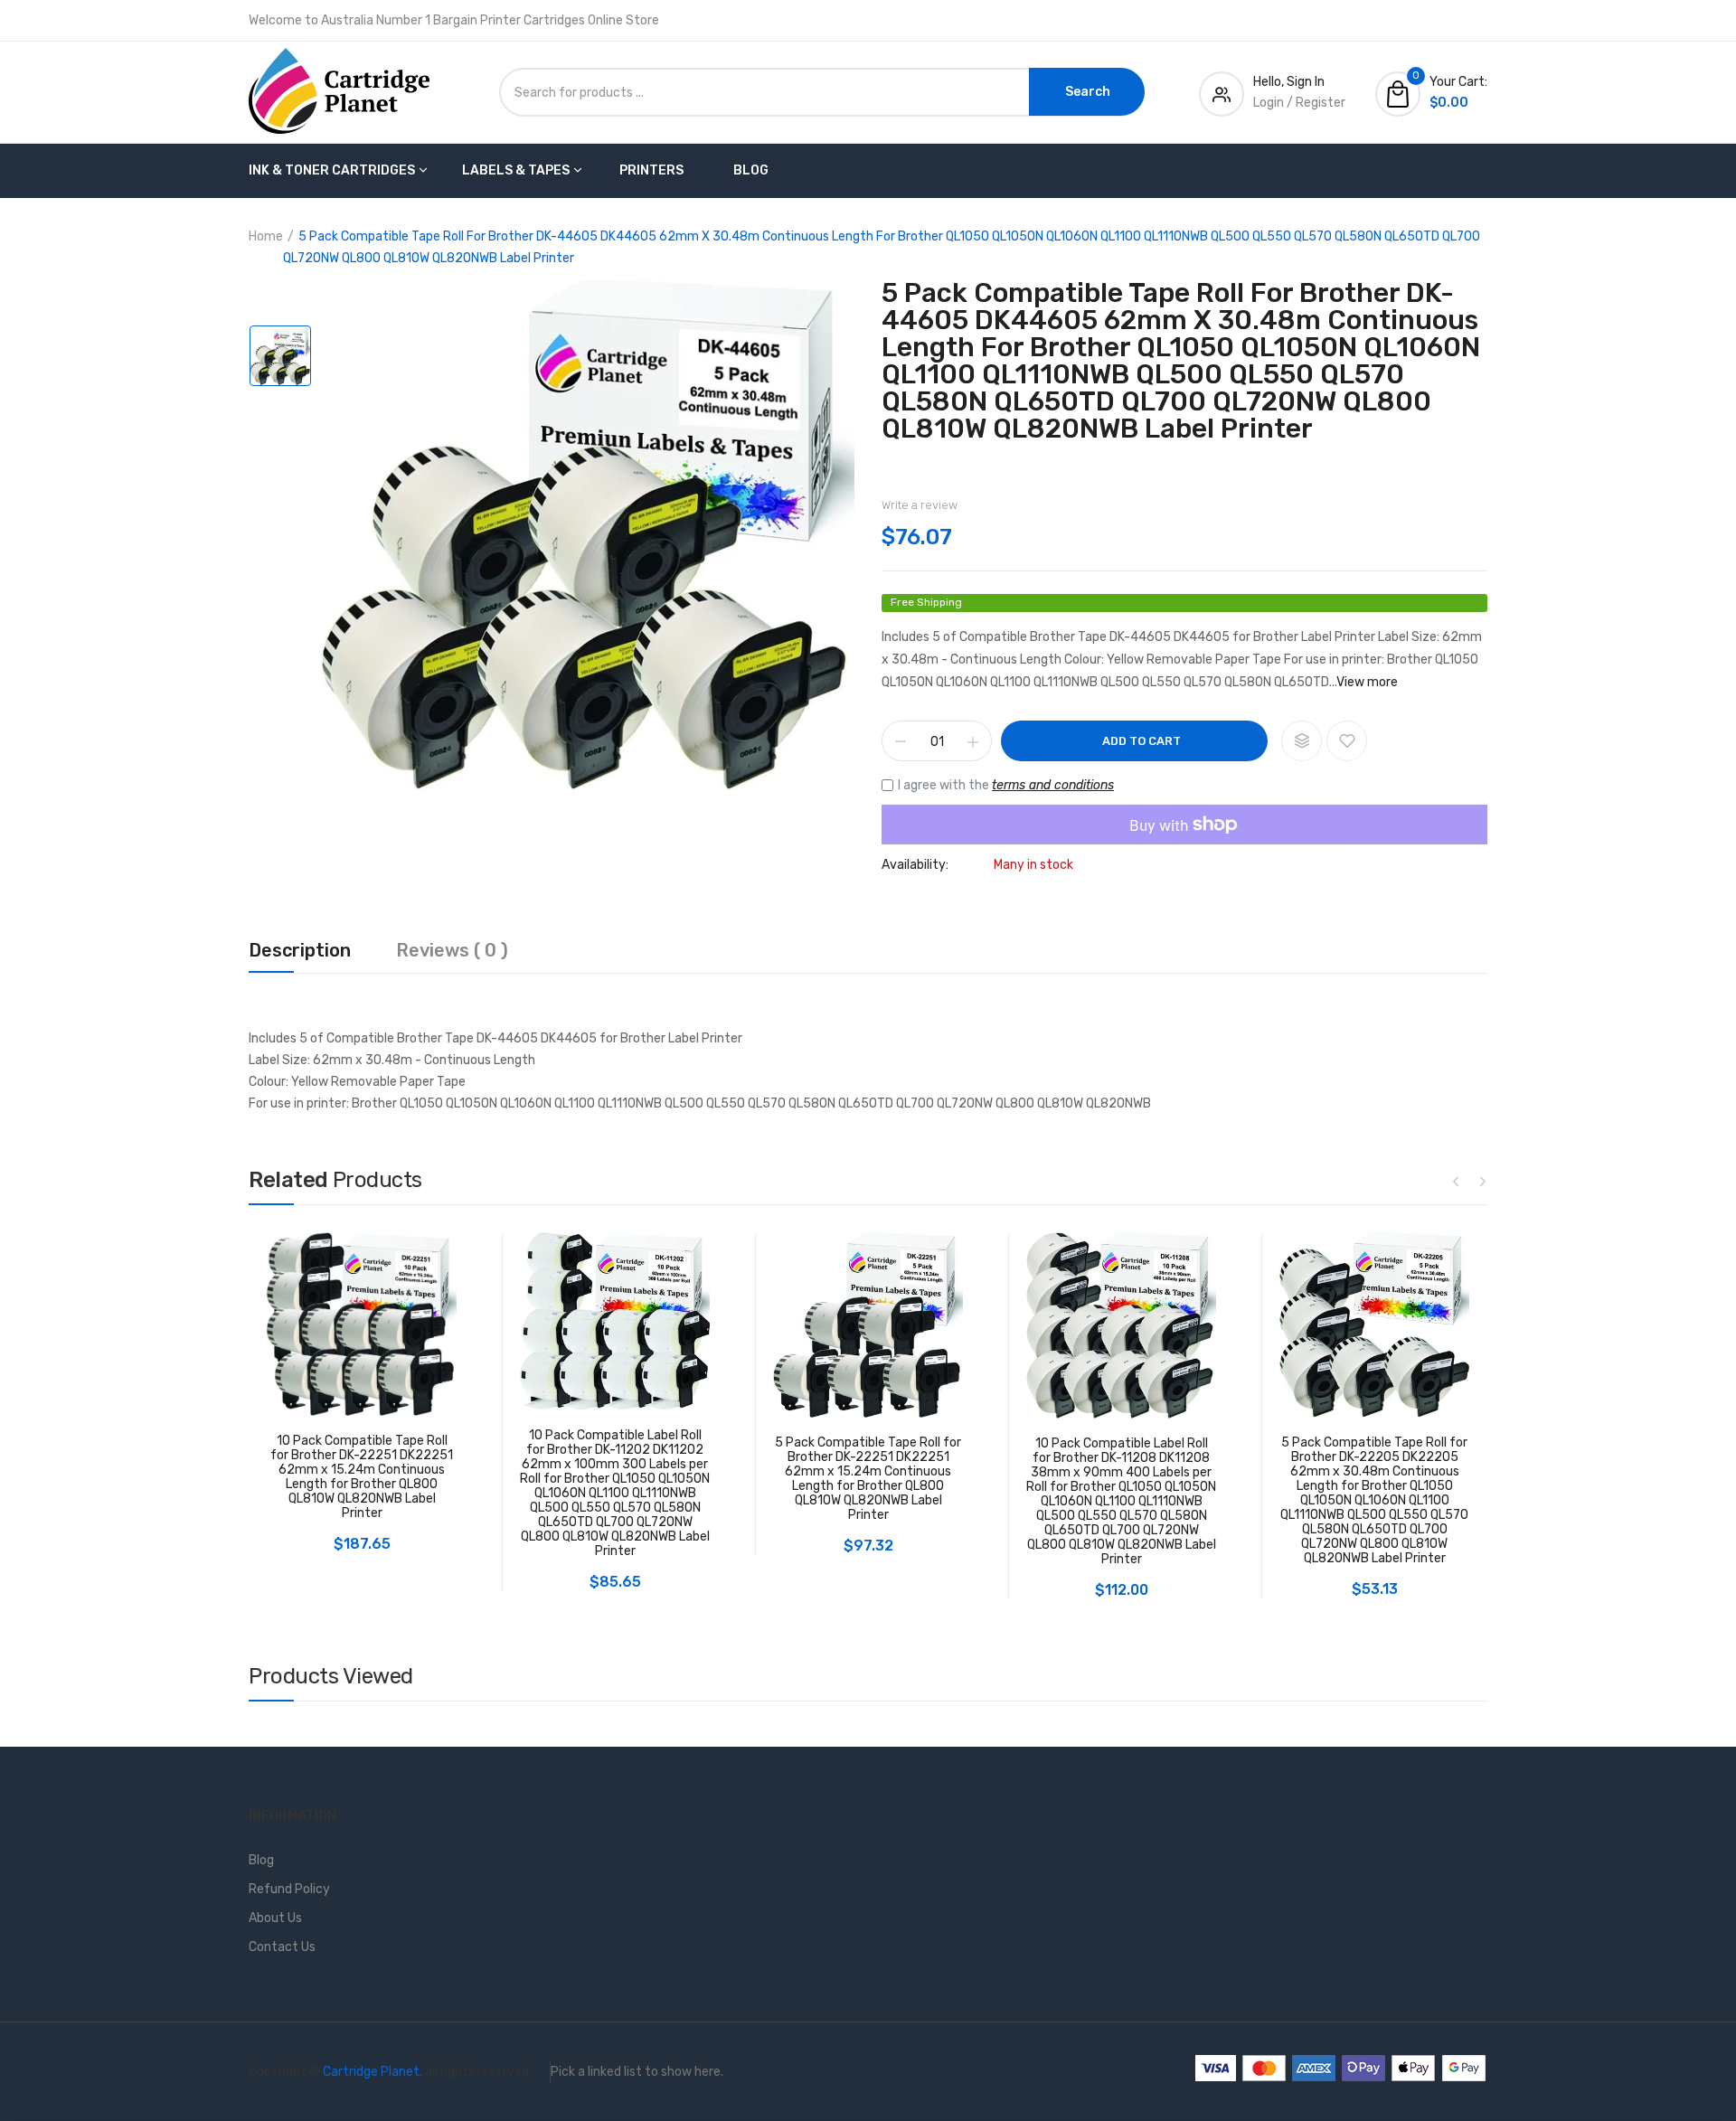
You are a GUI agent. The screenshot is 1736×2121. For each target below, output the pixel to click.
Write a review (920, 505)
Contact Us (282, 1947)
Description (300, 951)
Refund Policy (289, 1889)
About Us (275, 1918)
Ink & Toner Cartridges (332, 170)
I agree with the (1006, 785)
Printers (651, 170)
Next (1483, 1181)
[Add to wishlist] (1347, 741)
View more (1367, 682)
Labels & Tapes (516, 170)
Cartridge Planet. (373, 2072)
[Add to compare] (1302, 741)
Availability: (915, 865)
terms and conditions (1053, 785)
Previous (1456, 1181)
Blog (751, 170)
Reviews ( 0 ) (452, 951)
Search (1088, 92)
